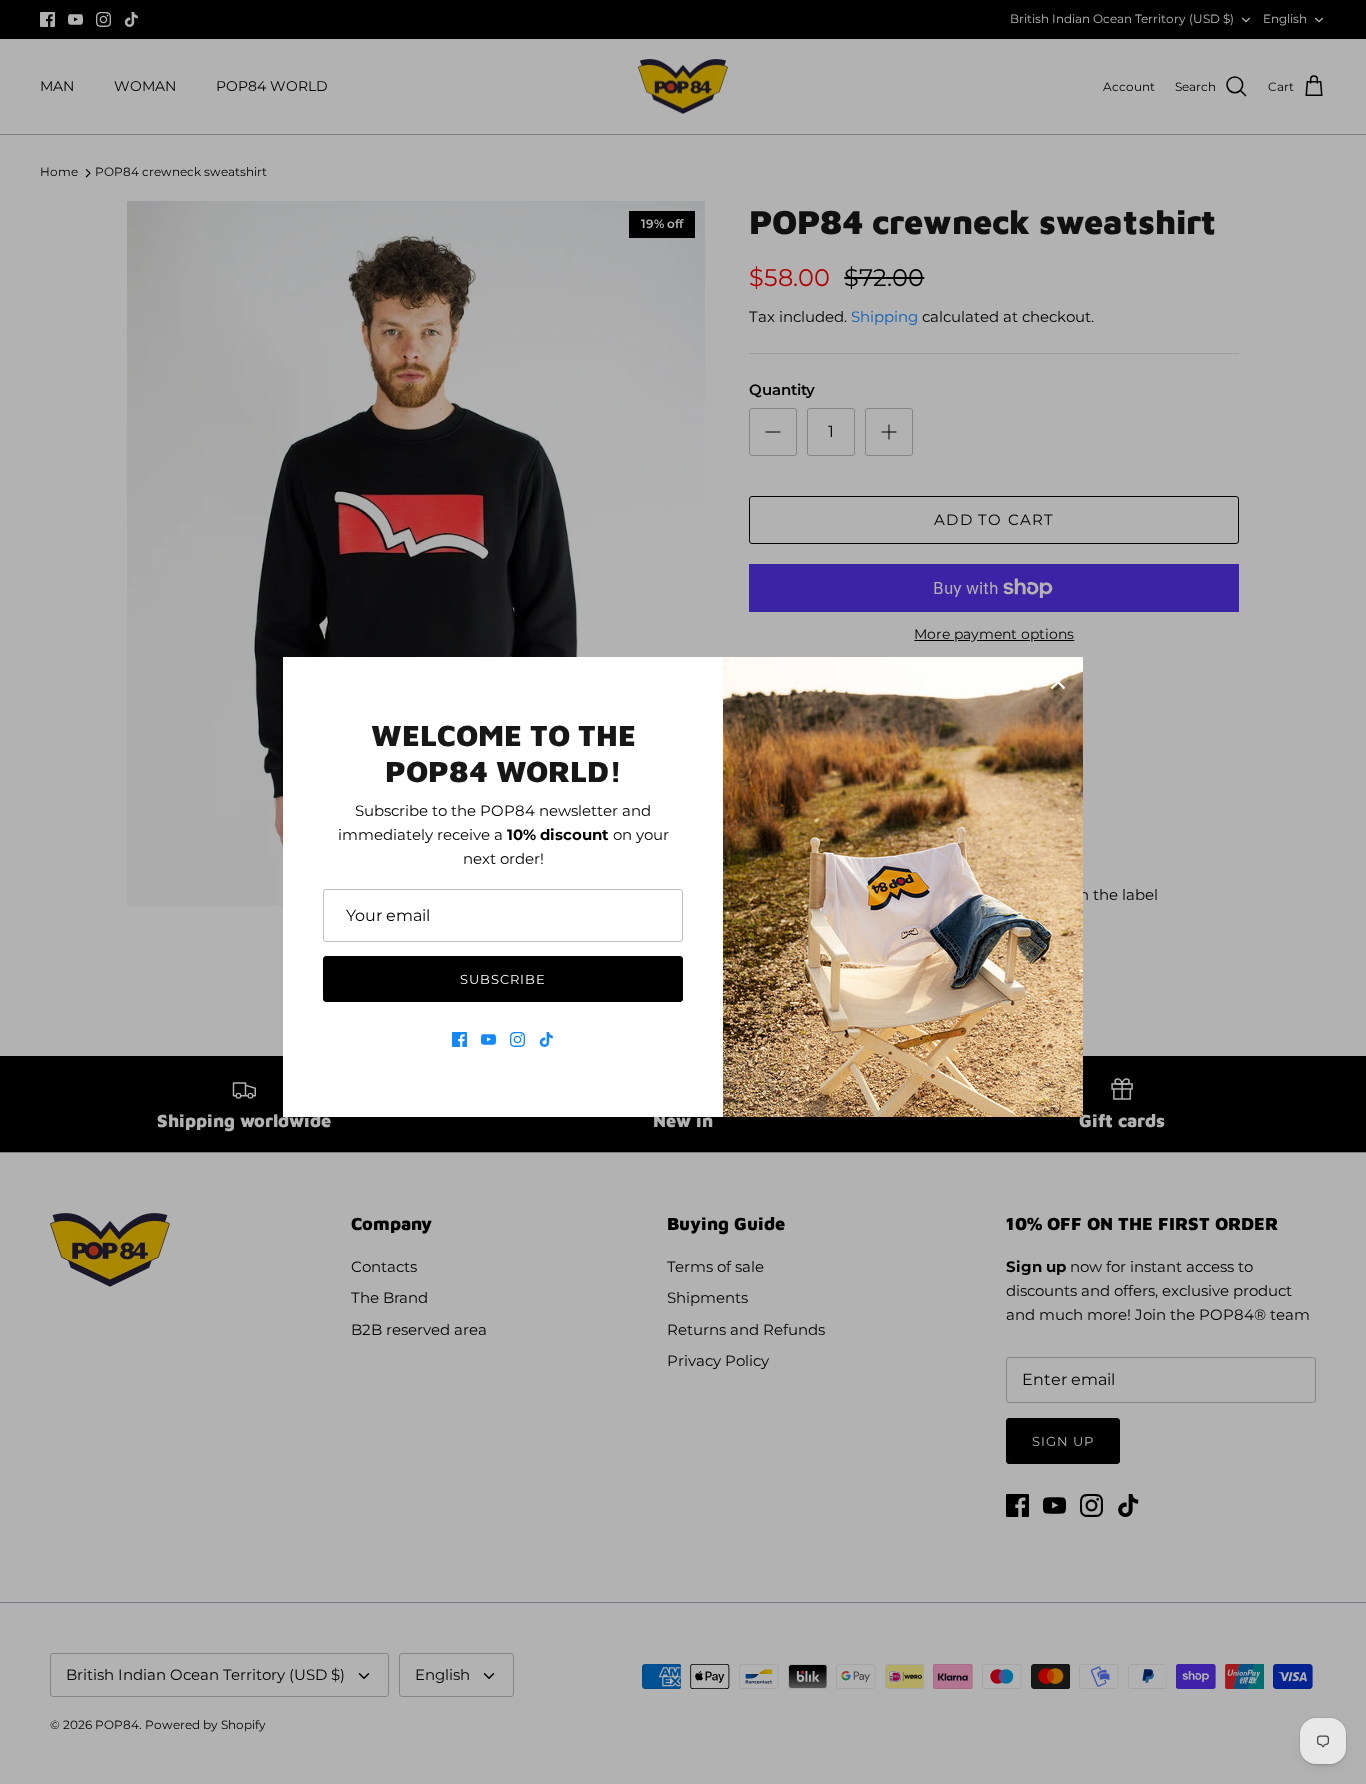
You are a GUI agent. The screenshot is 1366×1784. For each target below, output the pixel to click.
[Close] (1058, 682)
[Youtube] (488, 1039)
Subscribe (503, 979)
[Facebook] (459, 1039)
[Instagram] (517, 1039)
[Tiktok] (546, 1039)
